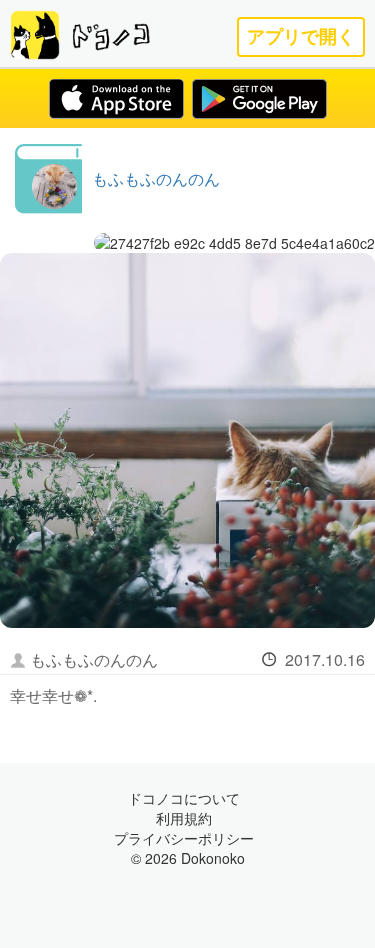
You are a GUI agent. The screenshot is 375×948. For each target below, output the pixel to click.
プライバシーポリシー (184, 838)
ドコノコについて (184, 798)
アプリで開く (301, 36)
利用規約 (184, 818)
